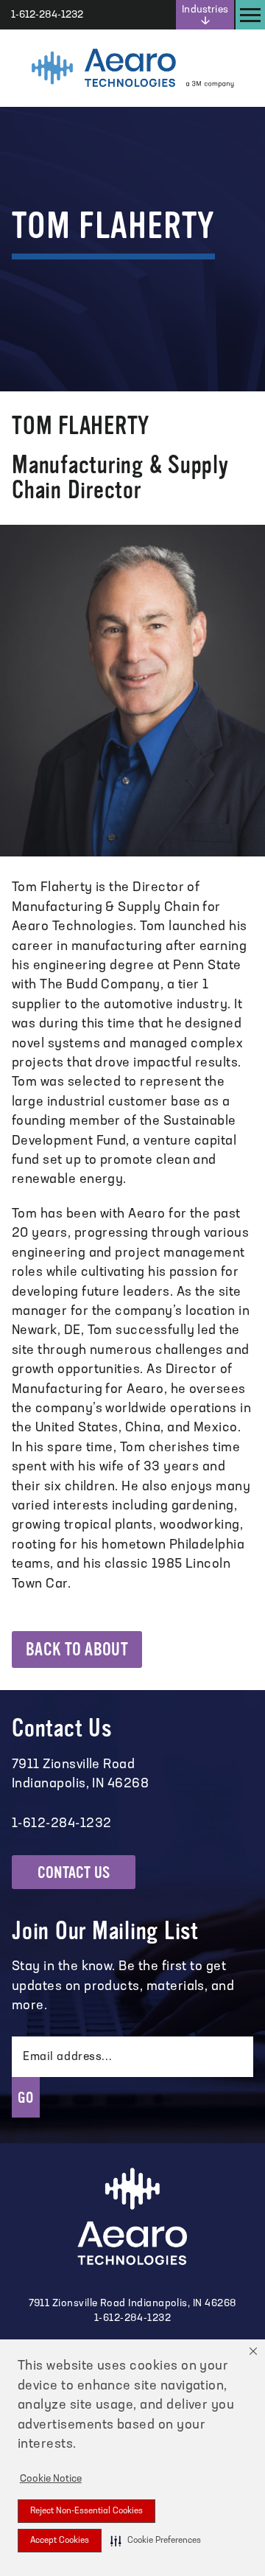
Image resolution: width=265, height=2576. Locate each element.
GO (26, 2098)
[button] (156, 2541)
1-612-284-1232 (133, 2318)
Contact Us (74, 1872)
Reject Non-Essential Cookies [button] (86, 2511)
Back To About (77, 1650)
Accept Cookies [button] (60, 2541)
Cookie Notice (51, 2479)
